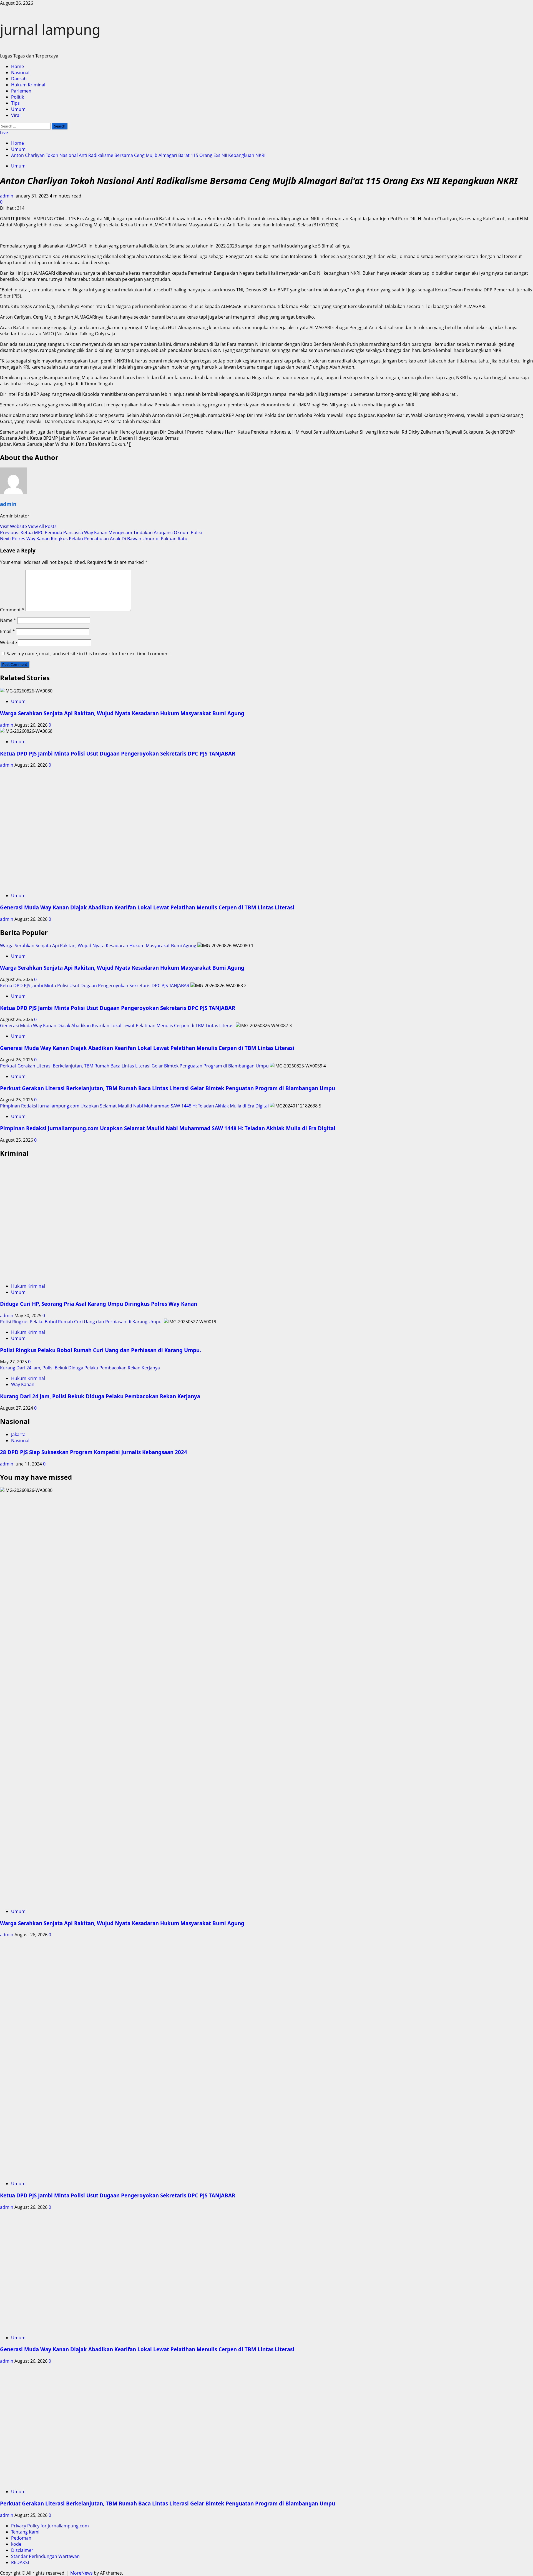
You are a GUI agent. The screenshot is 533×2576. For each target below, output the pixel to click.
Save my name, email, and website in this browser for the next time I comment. (89, 654)
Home (17, 66)
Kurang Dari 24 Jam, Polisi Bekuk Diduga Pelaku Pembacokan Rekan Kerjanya (80, 1368)
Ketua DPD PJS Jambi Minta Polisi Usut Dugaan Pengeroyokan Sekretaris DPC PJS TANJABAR (118, 753)
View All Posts (42, 526)
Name (8, 620)
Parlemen (21, 91)
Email (7, 631)
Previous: (101, 532)
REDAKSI (20, 2562)
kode (16, 2544)
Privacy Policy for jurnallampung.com (50, 2526)
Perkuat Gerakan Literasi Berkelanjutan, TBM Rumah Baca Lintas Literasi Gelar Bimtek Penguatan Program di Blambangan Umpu (134, 1066)
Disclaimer (22, 2550)
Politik (18, 97)
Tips (15, 103)
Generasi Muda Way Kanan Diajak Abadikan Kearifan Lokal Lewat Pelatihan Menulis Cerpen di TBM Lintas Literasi (147, 907)
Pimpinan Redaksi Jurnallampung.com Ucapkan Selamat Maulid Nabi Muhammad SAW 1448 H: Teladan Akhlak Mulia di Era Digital (134, 1106)
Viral (16, 115)
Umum (18, 109)
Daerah (19, 79)
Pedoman (21, 2538)
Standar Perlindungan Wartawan (45, 2556)
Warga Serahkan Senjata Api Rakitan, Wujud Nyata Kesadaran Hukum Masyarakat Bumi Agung (122, 713)
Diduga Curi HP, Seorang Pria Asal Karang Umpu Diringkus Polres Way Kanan (99, 1304)
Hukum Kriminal (28, 85)
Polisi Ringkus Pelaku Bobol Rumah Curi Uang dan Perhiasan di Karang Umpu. (81, 1322)
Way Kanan (23, 1384)
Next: (94, 539)
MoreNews (81, 2573)
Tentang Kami (25, 2532)
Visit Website (14, 526)
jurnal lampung (50, 29)
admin (7, 196)
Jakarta (18, 1434)
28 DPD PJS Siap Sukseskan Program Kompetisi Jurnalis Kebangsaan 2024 (94, 1452)
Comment (12, 610)
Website (8, 642)
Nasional (20, 72)
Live (4, 132)
